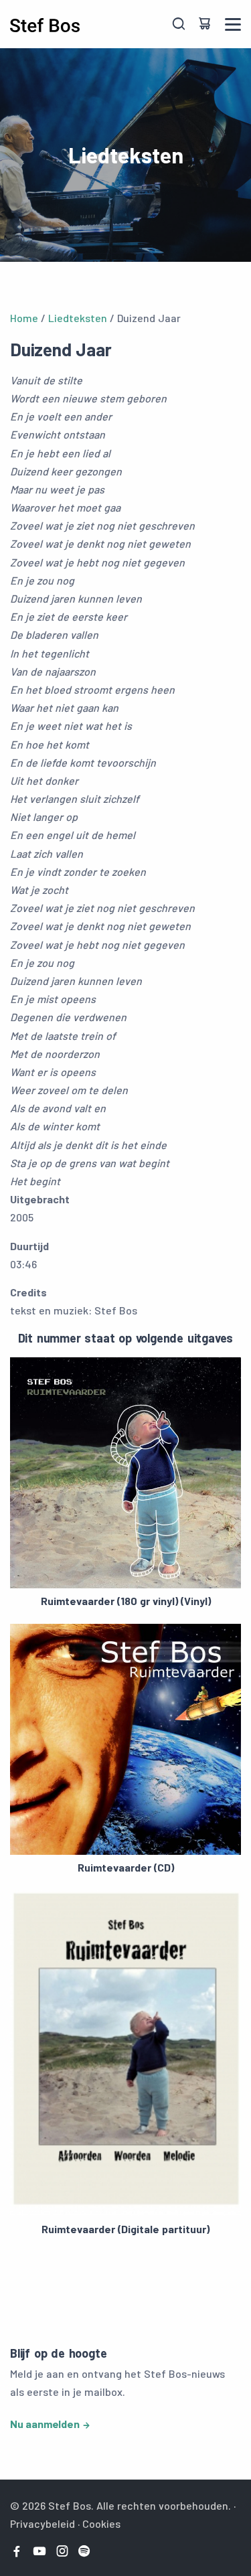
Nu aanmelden (45, 2424)
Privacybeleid (43, 2523)
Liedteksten (78, 318)
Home (24, 318)
